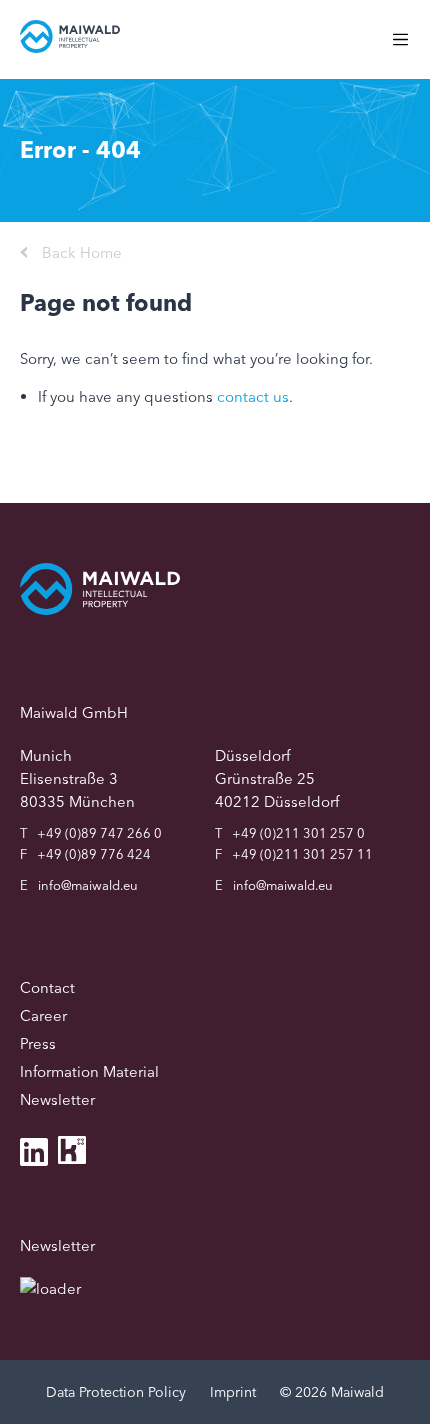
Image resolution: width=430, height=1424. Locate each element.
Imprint (233, 1392)
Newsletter (57, 1099)
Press (38, 1043)
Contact (47, 987)
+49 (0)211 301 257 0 (298, 833)
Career (43, 1015)
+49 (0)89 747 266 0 (99, 833)
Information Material (89, 1071)
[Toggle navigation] (410, 49)
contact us (253, 396)
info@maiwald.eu (88, 885)
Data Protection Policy (116, 1392)
